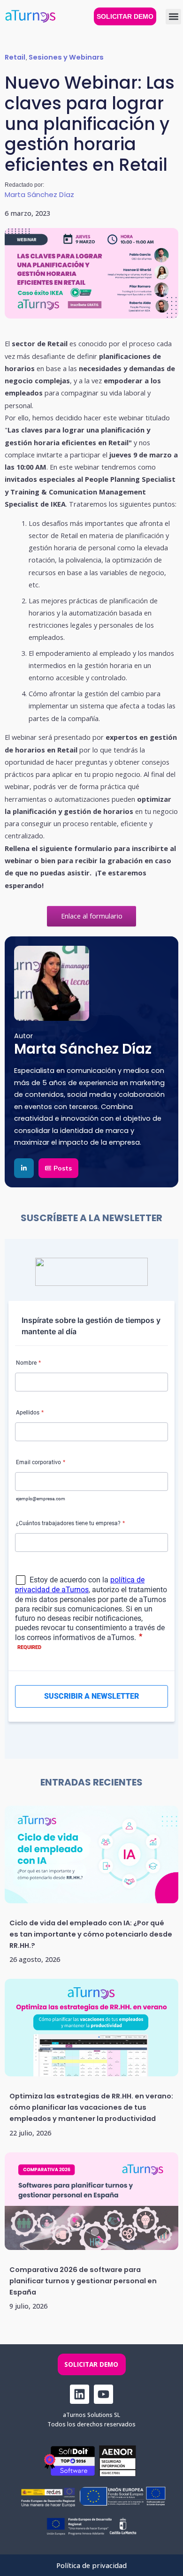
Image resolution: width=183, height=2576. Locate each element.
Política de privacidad (91, 2565)
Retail (15, 57)
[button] (173, 17)
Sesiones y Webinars (66, 57)
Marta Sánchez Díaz (39, 194)
